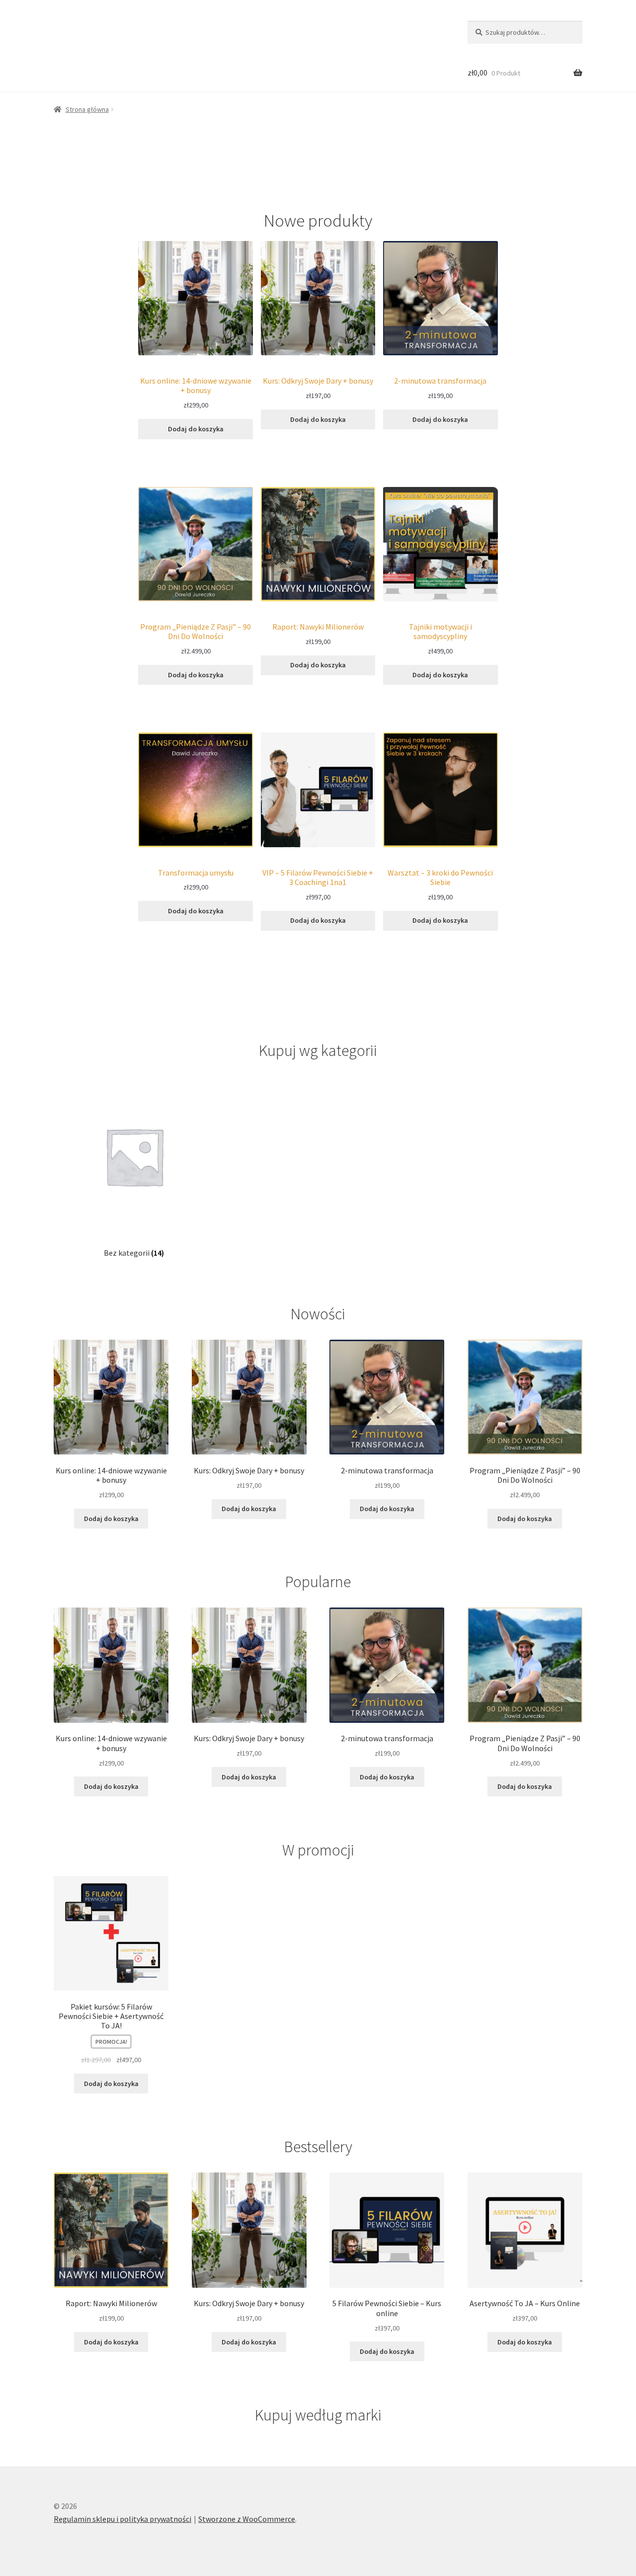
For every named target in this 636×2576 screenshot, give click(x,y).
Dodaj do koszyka (196, 429)
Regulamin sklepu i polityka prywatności (122, 2519)
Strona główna (87, 109)
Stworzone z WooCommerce (247, 2519)
